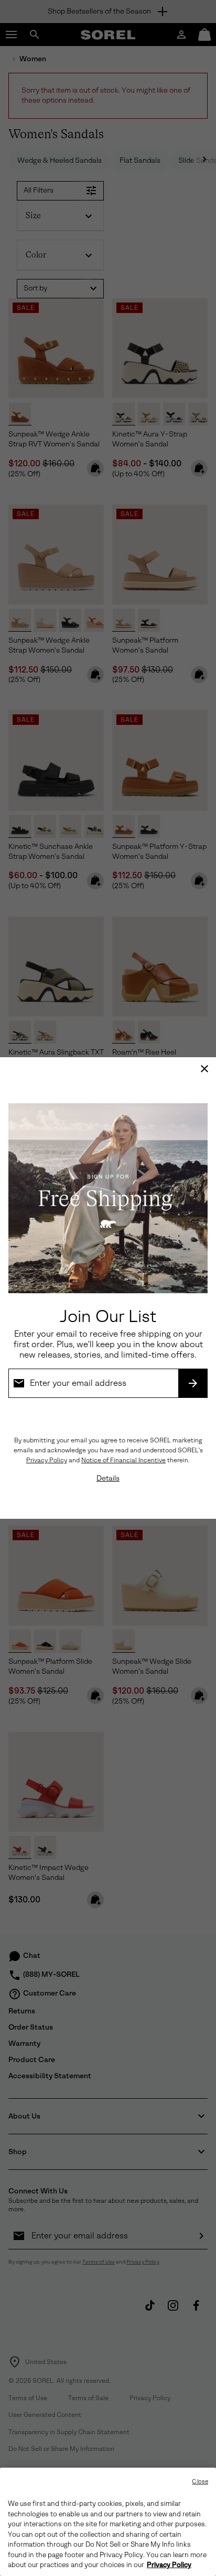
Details (108, 1478)
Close (200, 2482)
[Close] (204, 1069)
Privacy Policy (47, 1460)
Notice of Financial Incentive (123, 1460)
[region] (108, 2522)
